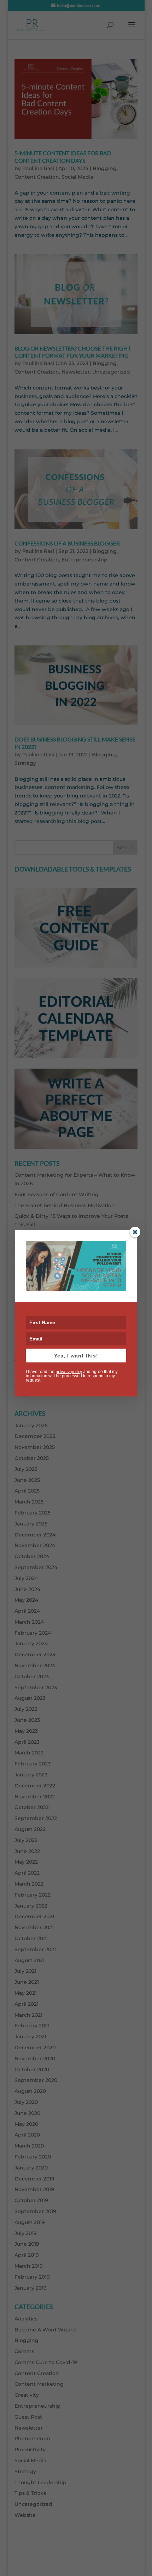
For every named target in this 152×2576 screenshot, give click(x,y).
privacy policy (69, 1371)
